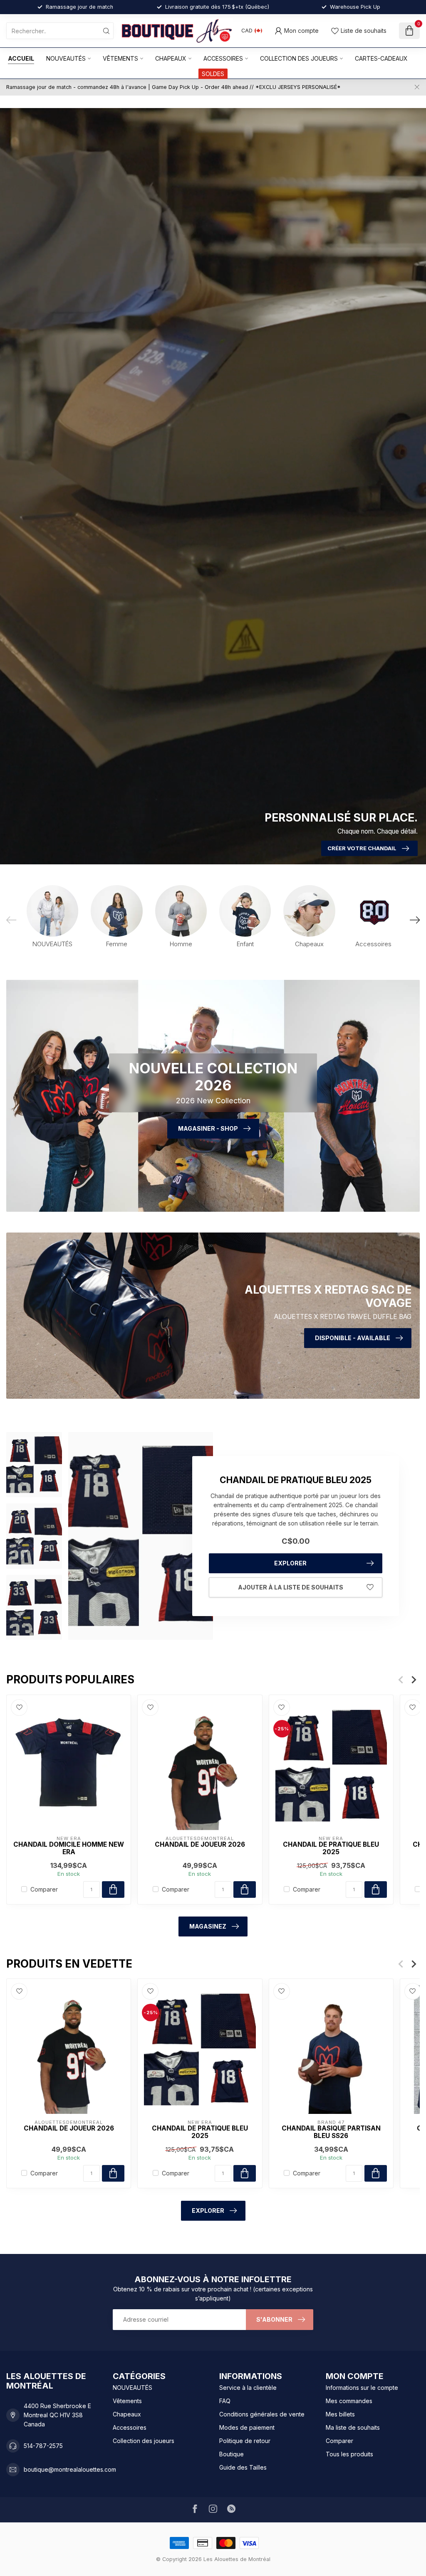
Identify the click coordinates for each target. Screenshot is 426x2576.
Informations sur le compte (362, 2388)
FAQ (225, 2401)
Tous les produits (349, 2454)
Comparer (44, 1889)
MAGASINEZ (208, 1926)
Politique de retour (245, 2441)
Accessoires (223, 58)
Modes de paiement (247, 2427)
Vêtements (120, 58)
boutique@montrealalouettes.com (70, 2469)
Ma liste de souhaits (353, 2427)
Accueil (21, 58)
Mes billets (340, 2414)
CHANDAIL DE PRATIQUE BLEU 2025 (331, 1848)
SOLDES (213, 74)
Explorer (290, 1563)
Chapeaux (171, 58)
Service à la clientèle (248, 2388)
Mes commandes (349, 2401)
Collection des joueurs (299, 58)
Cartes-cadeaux (381, 58)
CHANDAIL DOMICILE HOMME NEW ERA (69, 1848)
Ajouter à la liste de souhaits (291, 1587)
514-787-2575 (43, 2446)
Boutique (232, 2454)
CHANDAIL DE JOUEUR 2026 (200, 1844)
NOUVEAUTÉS (66, 58)
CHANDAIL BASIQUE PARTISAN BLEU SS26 (331, 2132)
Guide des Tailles (243, 2467)
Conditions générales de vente (262, 2414)
